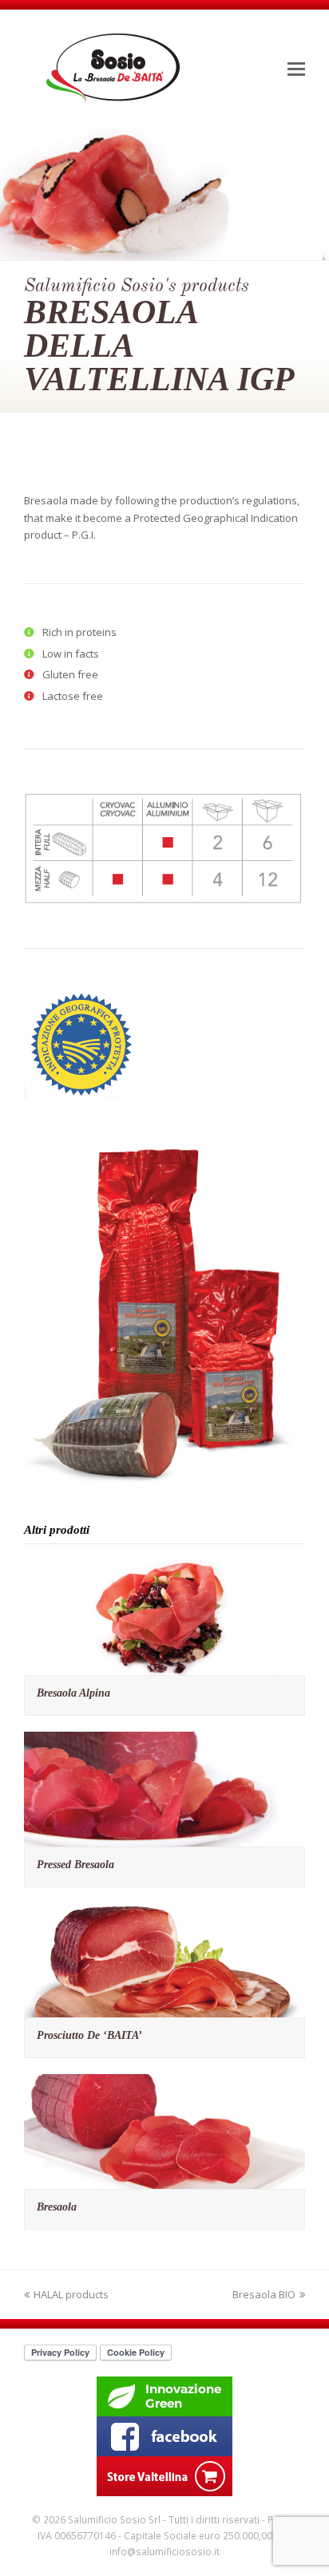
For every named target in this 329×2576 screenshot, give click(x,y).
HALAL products (71, 2294)
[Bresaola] (164, 2180)
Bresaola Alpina (73, 1693)
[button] (296, 68)
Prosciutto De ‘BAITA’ (89, 2035)
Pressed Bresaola (75, 1865)
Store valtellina (164, 2476)
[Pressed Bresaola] (164, 1837)
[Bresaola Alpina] (164, 1666)
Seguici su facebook (164, 2436)
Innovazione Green (164, 2396)
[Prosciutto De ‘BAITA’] (164, 2009)
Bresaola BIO (264, 2294)
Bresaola (57, 2207)
